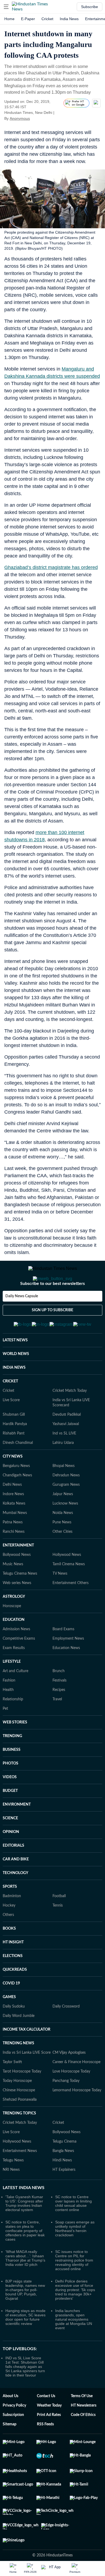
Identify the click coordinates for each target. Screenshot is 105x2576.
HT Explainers (64, 2196)
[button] (6, 7)
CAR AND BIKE (16, 1886)
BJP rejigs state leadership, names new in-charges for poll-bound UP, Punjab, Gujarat (25, 2316)
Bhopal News (64, 1492)
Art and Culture (15, 1697)
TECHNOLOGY (15, 1899)
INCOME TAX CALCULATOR (27, 2056)
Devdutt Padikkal (67, 1441)
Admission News (16, 1655)
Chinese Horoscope (19, 2117)
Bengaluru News (16, 1492)
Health (8, 1716)
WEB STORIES (15, 1749)
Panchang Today (66, 2107)
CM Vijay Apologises (69, 2079)
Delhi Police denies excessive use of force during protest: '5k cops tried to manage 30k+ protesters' (75, 2316)
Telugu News (13, 2187)
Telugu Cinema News (20, 1600)
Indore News (13, 1520)
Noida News (63, 1539)
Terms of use (82, 2422)
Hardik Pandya (15, 1450)
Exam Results (14, 1674)
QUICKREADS (15, 1996)
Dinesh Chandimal (18, 1469)
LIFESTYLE (12, 1688)
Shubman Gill (14, 1441)
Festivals (59, 1707)
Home (9, 19)
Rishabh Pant (14, 1460)
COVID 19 (11, 2010)
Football (59, 1922)
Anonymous (20, 118)
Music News (13, 1590)
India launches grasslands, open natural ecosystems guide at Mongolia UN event (74, 2346)
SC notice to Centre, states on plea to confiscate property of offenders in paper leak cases (25, 2257)
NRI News (11, 2196)
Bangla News (63, 2177)
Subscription (13, 2441)
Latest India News (24, 2214)
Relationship (13, 1726)
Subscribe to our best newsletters (52, 1305)
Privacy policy (14, 2432)
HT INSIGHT (13, 1969)
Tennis (58, 1932)
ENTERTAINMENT (18, 1572)
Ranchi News (14, 1558)
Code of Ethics (83, 2441)
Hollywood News (67, 1581)
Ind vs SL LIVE (64, 1460)
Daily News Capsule (22, 1318)
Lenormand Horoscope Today (77, 2117)
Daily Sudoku (14, 2033)
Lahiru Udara (63, 1469)
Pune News (62, 1549)
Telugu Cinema (64, 2168)
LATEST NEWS (15, 1367)
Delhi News (12, 1511)
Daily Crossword (66, 2033)
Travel (57, 1726)
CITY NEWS (13, 1483)
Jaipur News (63, 1520)
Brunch (59, 1697)
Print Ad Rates (49, 2441)
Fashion (9, 1707)
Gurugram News (66, 1511)
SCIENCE (10, 1845)
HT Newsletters (84, 2432)
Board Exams (63, 1655)
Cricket (47, 19)
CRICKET (10, 1408)
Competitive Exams (19, 1665)
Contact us (46, 2422)
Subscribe (90, 7)
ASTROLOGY (14, 1623)
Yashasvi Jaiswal (66, 1450)
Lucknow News (65, 1530)
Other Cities (62, 1558)
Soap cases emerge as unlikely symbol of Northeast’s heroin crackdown (75, 2255)
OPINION (11, 1858)
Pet (5, 1735)
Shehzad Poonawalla (20, 2126)
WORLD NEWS (16, 1380)
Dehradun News (66, 1502)
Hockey (9, 1932)
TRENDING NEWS (18, 2070)
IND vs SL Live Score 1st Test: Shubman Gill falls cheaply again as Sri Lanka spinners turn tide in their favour (25, 2393)
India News (69, 19)
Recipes (59, 1716)
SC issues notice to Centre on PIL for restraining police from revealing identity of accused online (74, 2287)
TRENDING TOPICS (19, 2140)
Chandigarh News (17, 1502)
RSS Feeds (45, 2451)
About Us (10, 2422)
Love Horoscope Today (71, 2098)
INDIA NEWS (14, 1394)
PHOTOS (10, 1790)
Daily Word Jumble (19, 2042)
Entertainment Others (71, 1609)
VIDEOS (10, 1803)
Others (8, 1941)
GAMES (9, 2023)
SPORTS (10, 1913)
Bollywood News (17, 1581)
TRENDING (12, 1762)
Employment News (68, 1665)
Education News (66, 1674)
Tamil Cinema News (69, 1590)
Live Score (11, 1426)
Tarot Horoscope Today (22, 2098)
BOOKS (9, 1955)
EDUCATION (14, 1646)
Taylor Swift (12, 2088)
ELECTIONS (13, 1982)
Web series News (17, 1609)
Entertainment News (20, 2177)
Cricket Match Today (70, 1417)
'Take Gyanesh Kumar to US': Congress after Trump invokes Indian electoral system (24, 2230)
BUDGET (10, 1817)
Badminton (12, 1922)
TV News (60, 1600)
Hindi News (62, 2187)
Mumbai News (15, 1539)
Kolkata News (14, 1530)
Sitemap (10, 2451)
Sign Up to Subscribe (52, 1332)
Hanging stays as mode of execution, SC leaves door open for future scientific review (25, 2343)
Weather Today (49, 2432)
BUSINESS (12, 1776)
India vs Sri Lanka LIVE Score (27, 2079)
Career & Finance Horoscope (76, 2088)
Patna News (13, 1549)
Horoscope (12, 1632)
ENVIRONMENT (17, 1831)
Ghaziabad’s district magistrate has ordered (51, 567)
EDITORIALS (13, 1872)
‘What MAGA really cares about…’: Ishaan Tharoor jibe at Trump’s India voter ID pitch (25, 2284)
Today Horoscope (17, 2107)
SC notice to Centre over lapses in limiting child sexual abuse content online (73, 2230)
